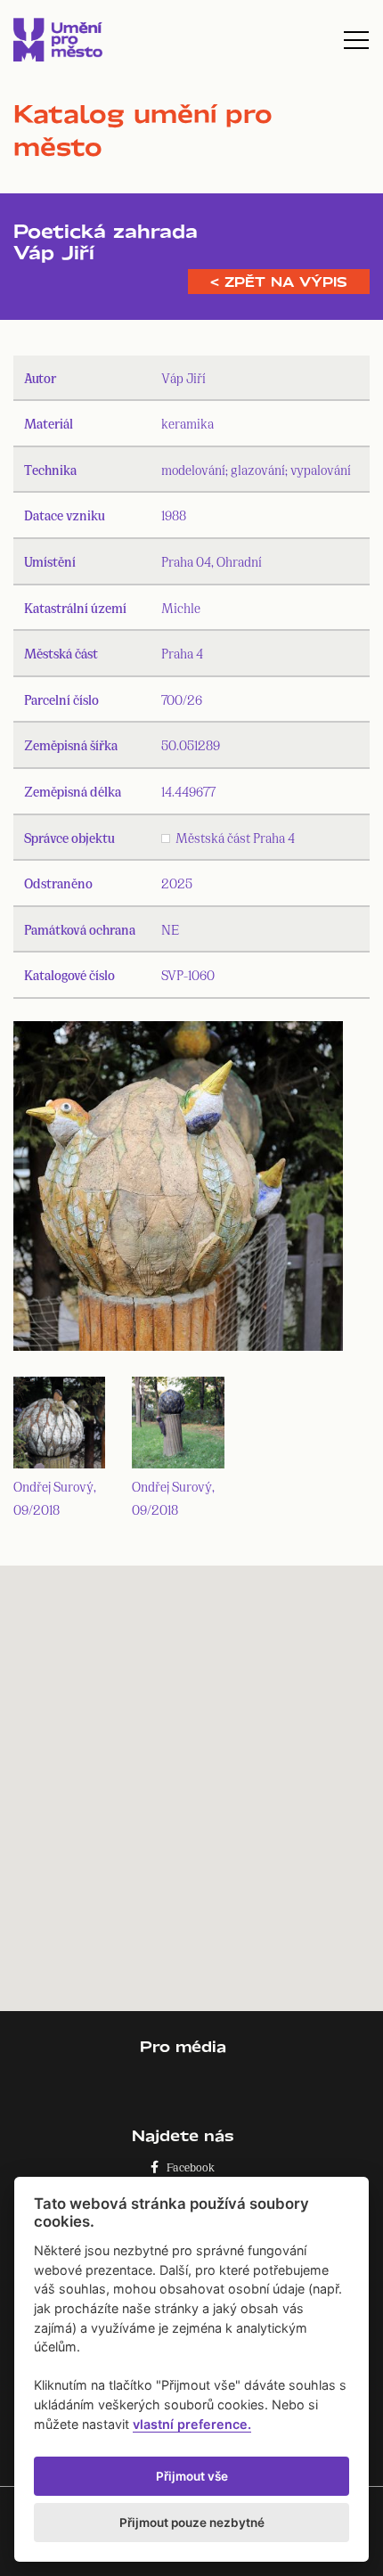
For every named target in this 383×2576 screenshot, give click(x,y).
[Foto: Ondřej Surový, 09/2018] (178, 1190)
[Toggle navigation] (356, 40)
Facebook (187, 2167)
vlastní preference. (192, 2424)
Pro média (183, 2046)
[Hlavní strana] (58, 40)
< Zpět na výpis (279, 282)
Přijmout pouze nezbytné (192, 2523)
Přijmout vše (192, 2476)
